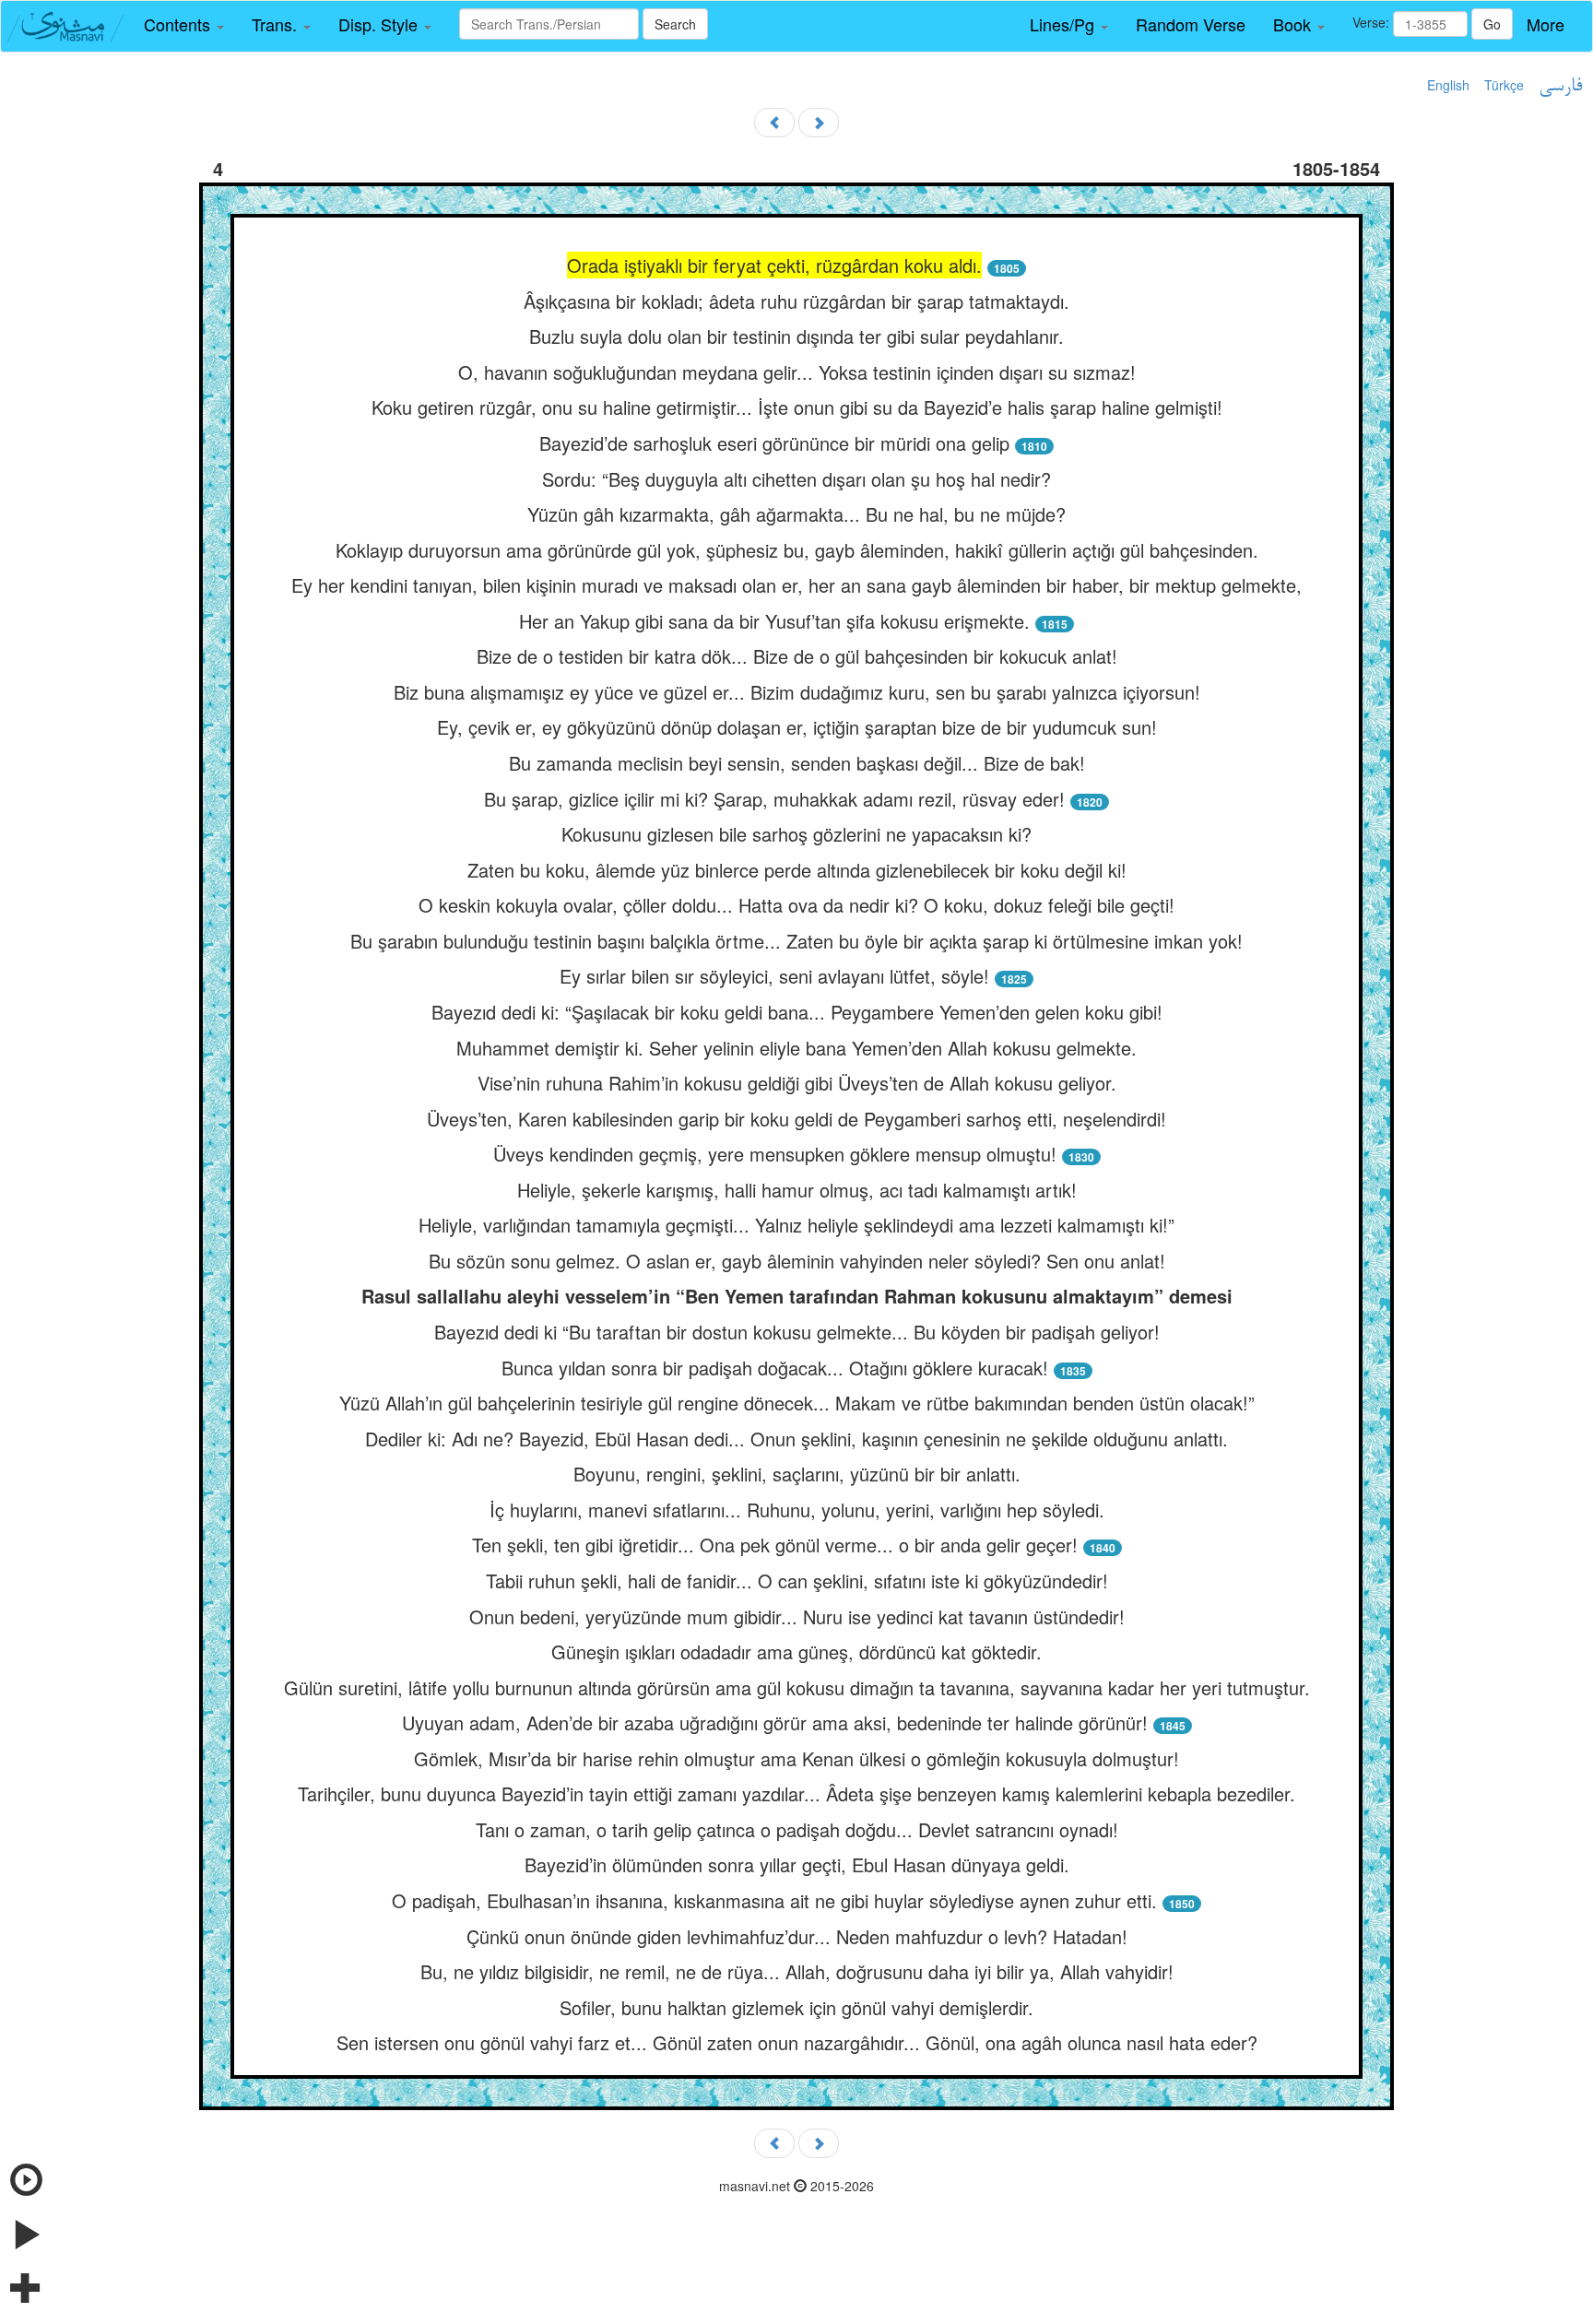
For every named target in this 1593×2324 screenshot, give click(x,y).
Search (675, 24)
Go (1492, 24)
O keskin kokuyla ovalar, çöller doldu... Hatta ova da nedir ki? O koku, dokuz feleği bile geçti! (796, 905)
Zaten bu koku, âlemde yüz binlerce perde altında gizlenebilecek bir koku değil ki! (797, 870)
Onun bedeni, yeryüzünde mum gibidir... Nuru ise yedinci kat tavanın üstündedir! (797, 1616)
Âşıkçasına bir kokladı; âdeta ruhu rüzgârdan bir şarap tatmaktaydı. (796, 301)
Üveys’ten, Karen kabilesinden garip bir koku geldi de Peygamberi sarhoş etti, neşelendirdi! (796, 1119)
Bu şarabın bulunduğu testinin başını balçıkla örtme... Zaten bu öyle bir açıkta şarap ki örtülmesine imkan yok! (796, 941)
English (1448, 85)
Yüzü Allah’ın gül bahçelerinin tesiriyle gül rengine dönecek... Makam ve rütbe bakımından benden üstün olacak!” (797, 1403)
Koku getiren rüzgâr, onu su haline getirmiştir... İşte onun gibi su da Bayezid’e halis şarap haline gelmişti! (797, 407)
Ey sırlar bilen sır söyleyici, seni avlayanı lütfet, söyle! (774, 976)
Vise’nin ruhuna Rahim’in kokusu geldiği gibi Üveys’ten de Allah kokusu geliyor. (797, 1083)
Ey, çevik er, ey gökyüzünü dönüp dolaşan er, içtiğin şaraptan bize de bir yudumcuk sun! (797, 727)
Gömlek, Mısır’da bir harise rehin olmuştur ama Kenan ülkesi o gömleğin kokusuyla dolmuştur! (796, 1758)
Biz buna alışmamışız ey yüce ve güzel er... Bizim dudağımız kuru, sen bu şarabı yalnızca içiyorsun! (797, 692)
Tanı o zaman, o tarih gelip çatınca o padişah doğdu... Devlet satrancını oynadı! (797, 1829)
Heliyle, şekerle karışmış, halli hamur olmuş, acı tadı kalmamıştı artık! (797, 1190)
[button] (184, 25)
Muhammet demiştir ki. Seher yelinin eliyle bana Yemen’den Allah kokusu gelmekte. (796, 1048)
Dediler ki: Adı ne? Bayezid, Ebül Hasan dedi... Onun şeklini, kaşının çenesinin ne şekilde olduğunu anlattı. (796, 1439)
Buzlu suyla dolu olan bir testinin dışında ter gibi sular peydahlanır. (796, 336)
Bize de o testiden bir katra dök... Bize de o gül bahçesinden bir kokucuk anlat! (797, 656)
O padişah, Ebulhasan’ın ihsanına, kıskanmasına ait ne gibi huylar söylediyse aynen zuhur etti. (774, 1900)
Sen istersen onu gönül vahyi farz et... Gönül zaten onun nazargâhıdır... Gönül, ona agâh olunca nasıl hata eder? (797, 2042)
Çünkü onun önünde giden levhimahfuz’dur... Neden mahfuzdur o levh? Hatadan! (797, 1936)
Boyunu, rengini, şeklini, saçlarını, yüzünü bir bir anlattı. (797, 1474)
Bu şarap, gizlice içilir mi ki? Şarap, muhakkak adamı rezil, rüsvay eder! (774, 799)
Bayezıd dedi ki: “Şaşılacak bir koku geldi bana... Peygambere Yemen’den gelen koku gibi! (797, 1012)
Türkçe (1504, 85)
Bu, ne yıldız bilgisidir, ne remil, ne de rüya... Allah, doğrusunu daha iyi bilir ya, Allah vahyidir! (797, 1971)
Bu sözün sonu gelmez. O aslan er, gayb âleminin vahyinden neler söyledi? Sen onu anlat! (797, 1261)
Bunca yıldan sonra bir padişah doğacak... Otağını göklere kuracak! (775, 1368)
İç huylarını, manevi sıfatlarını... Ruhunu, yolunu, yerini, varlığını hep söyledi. (797, 1510)
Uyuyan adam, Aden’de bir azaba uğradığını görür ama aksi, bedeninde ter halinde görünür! (775, 1722)
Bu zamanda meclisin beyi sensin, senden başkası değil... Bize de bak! (797, 763)
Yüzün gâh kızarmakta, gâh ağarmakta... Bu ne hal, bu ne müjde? (796, 514)
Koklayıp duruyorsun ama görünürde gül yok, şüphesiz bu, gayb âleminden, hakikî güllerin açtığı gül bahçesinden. (797, 550)
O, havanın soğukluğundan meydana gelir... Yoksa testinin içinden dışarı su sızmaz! (797, 372)
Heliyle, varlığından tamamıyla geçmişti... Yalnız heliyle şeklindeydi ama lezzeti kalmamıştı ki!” (796, 1225)
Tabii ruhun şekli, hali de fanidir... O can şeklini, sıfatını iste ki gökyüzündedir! (797, 1581)
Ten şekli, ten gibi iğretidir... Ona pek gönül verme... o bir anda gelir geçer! (775, 1545)
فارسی (1560, 87)
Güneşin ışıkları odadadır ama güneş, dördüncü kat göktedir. (796, 1652)
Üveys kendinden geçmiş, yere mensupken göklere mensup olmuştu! (775, 1154)
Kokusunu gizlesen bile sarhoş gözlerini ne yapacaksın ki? (796, 834)
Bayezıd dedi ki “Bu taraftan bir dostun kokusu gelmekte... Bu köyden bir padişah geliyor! (797, 1332)
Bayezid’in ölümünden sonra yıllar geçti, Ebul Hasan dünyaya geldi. (797, 1864)
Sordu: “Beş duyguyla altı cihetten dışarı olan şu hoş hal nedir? (796, 479)
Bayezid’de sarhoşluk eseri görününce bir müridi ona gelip (774, 443)
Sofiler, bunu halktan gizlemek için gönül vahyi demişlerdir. (796, 2007)
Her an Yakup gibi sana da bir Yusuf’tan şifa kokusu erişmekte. (774, 621)
